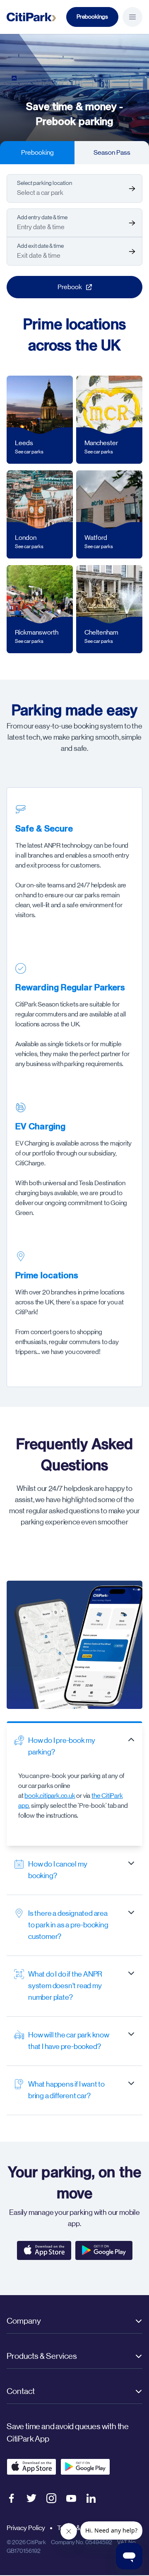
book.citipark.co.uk (50, 1796)
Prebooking (37, 152)
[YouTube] (71, 2498)
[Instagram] (51, 2498)
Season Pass (112, 152)
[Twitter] (31, 2498)
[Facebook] (12, 2498)
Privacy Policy (26, 2528)
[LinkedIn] (91, 2498)
